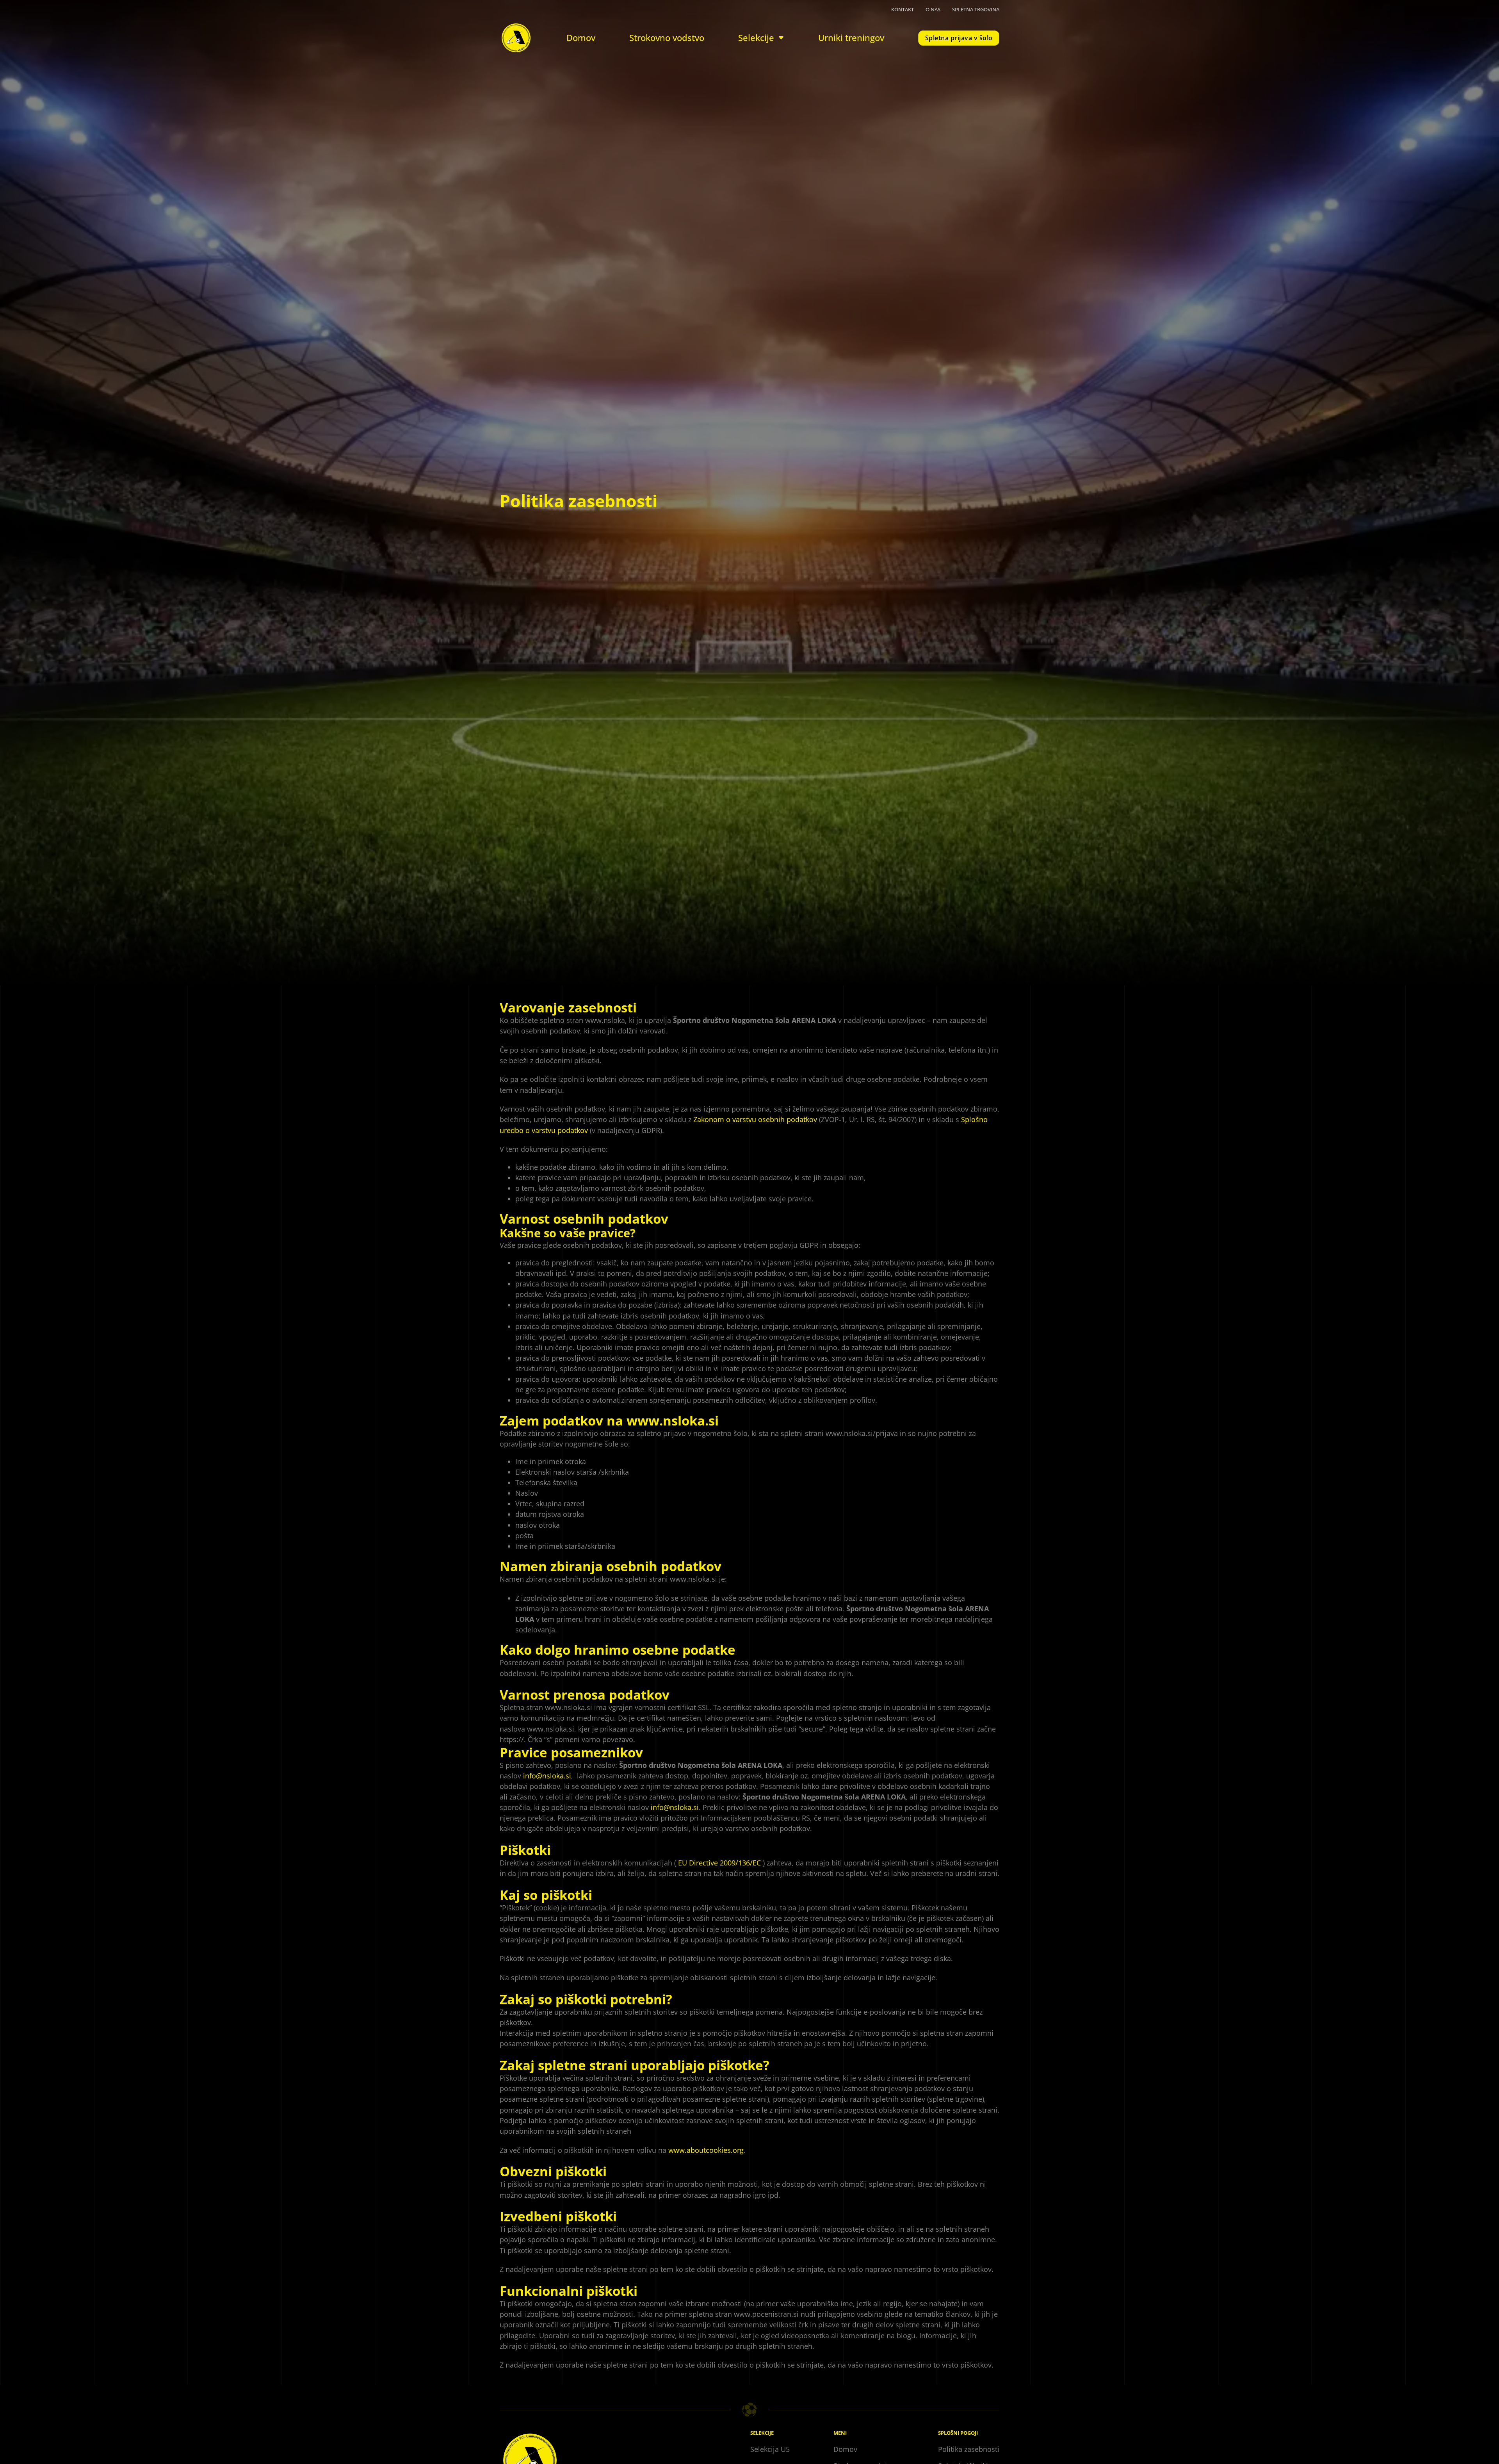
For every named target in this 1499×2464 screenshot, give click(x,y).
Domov (581, 38)
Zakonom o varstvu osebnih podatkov (755, 1119)
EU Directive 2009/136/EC (719, 1863)
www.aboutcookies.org (706, 2150)
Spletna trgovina (976, 9)
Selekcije (756, 38)
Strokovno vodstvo (667, 38)
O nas (933, 9)
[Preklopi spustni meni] (781, 38)
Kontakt (903, 9)
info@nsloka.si (547, 1776)
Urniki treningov (851, 38)
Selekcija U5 (770, 2449)
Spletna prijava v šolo (959, 38)
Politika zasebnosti (969, 2449)
